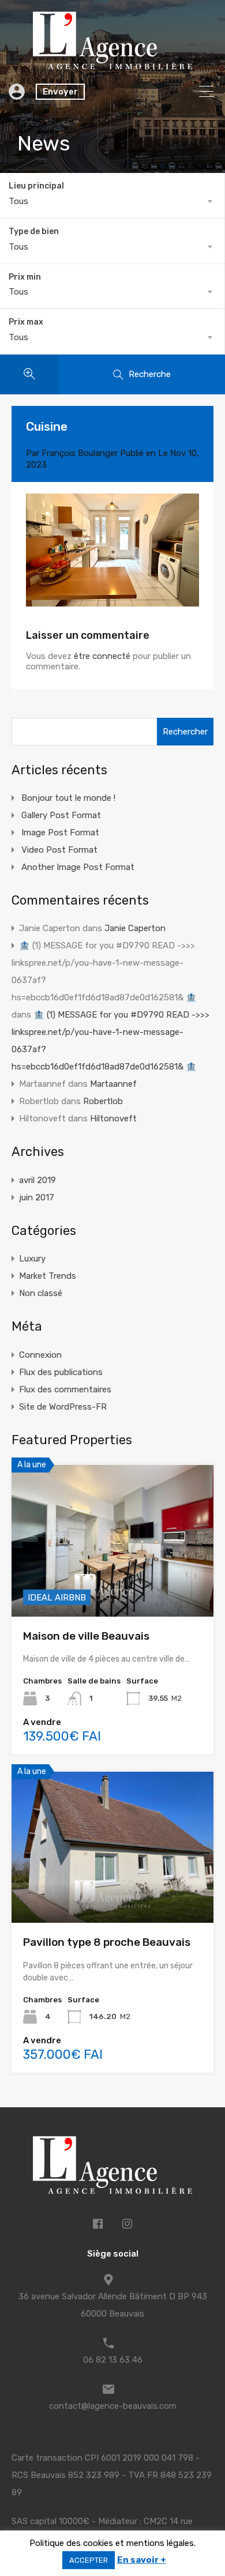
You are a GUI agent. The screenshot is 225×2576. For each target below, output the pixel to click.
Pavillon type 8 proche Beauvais (107, 1942)
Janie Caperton (135, 928)
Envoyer (60, 92)
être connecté (102, 656)
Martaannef (113, 1084)
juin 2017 (37, 1197)
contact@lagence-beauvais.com (113, 2406)
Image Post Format (60, 833)
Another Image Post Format (78, 867)
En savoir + (142, 2560)
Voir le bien (112, 1586)
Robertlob (103, 1101)
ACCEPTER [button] (89, 2560)
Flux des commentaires (65, 1389)
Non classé (41, 1293)
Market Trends (48, 1276)
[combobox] (112, 201)
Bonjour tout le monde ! (68, 798)
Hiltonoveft (113, 1118)
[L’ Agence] (112, 64)
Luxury (32, 1259)
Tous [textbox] (18, 201)
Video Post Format (59, 850)
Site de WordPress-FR (63, 1407)
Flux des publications (61, 1372)
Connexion (40, 1355)
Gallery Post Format (61, 815)
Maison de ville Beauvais (86, 1636)
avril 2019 (37, 1180)
